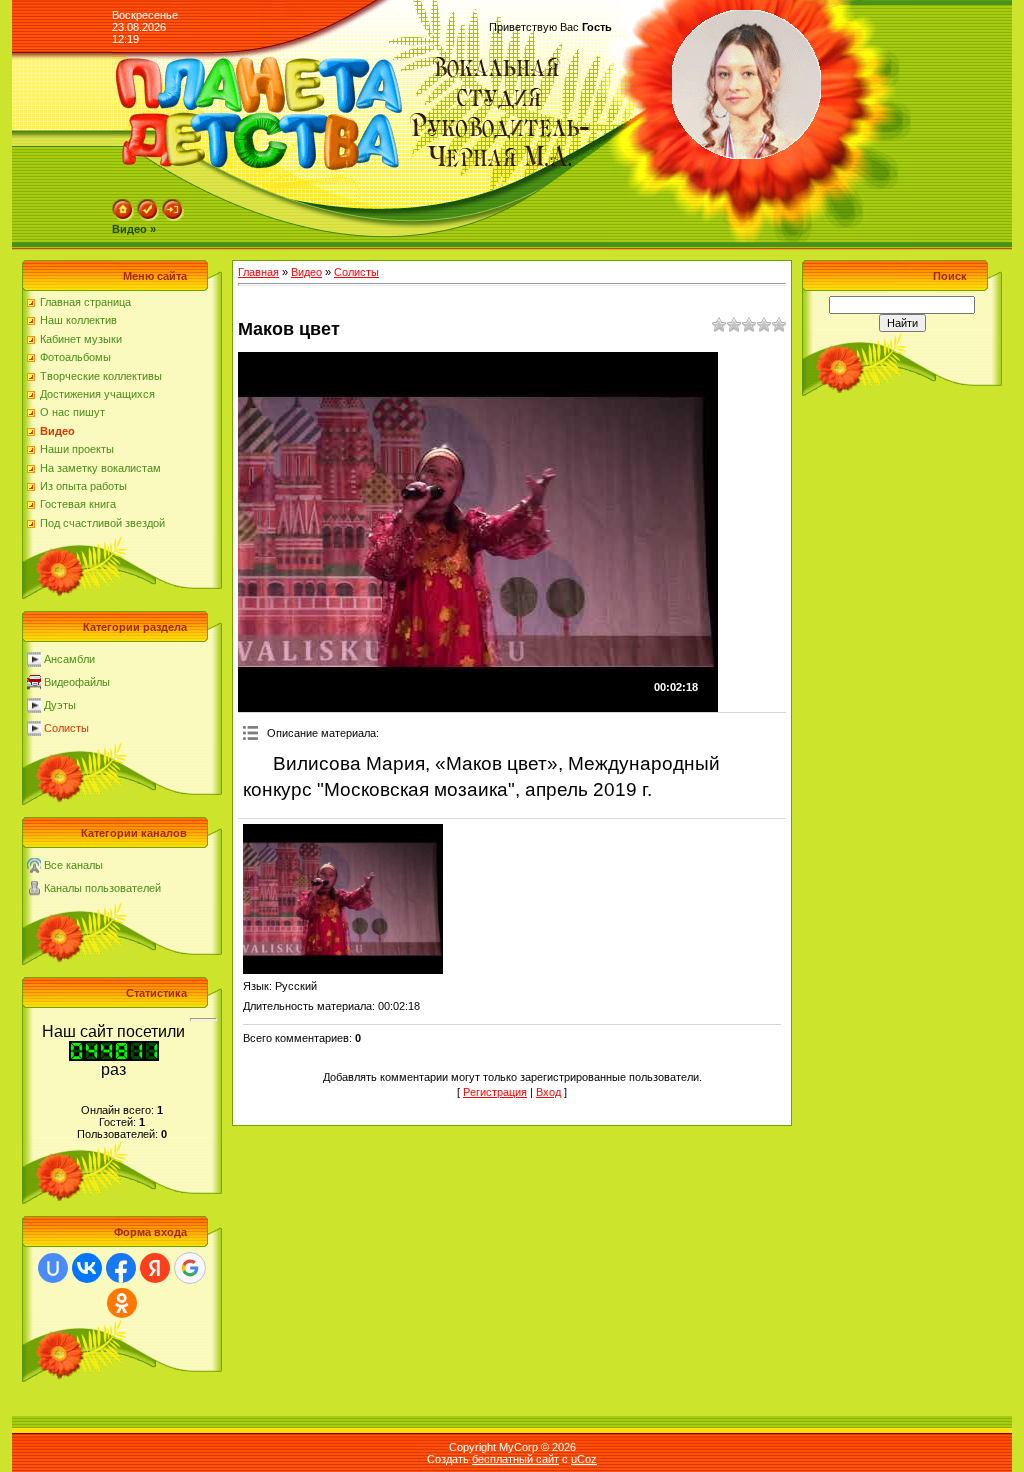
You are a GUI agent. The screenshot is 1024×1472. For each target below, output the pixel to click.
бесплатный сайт (515, 1459)
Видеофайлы (77, 682)
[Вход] (173, 217)
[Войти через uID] (53, 1268)
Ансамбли (69, 659)
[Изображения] (343, 899)
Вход (548, 1092)
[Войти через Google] (190, 1268)
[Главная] (123, 217)
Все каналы (73, 865)
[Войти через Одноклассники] (122, 1303)
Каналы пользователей (102, 888)
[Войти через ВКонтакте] (87, 1268)
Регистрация (495, 1092)
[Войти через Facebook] (121, 1268)
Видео (306, 272)
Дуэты (60, 705)
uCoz (584, 1459)
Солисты (66, 728)
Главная (258, 272)
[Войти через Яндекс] (155, 1268)
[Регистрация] (148, 217)
